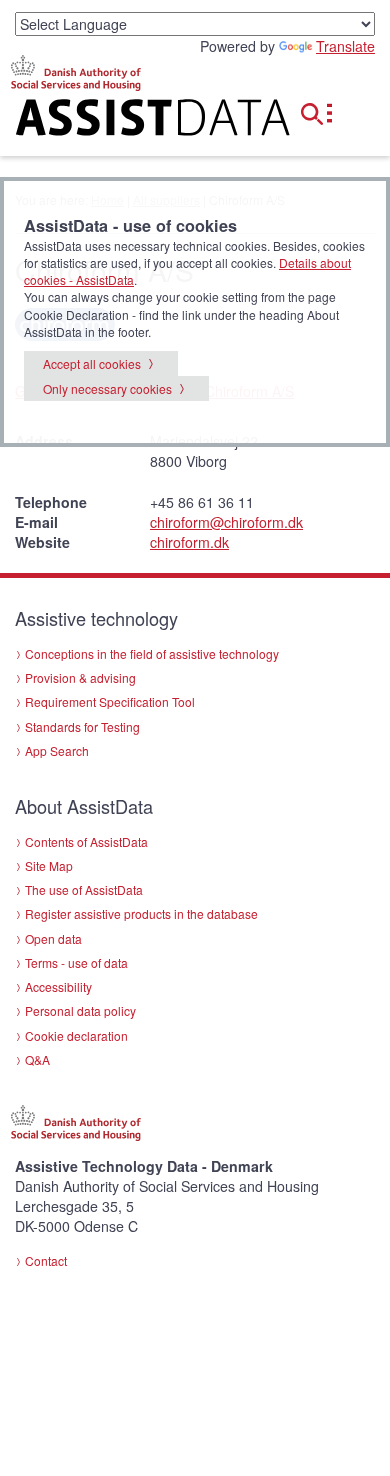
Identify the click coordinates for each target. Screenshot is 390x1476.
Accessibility (58, 986)
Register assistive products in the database (141, 913)
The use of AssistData (84, 889)
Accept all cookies (92, 363)
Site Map (49, 865)
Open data (53, 938)
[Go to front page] (130, 121)
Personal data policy (80, 1010)
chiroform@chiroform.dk (226, 522)
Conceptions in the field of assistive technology (152, 653)
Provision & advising (80, 677)
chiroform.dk (189, 542)
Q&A (37, 1059)
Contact (46, 1260)
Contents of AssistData (86, 841)
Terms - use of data (76, 962)
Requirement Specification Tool (110, 701)
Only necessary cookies (107, 388)
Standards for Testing (82, 726)
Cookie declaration (76, 1035)
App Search (57, 750)
